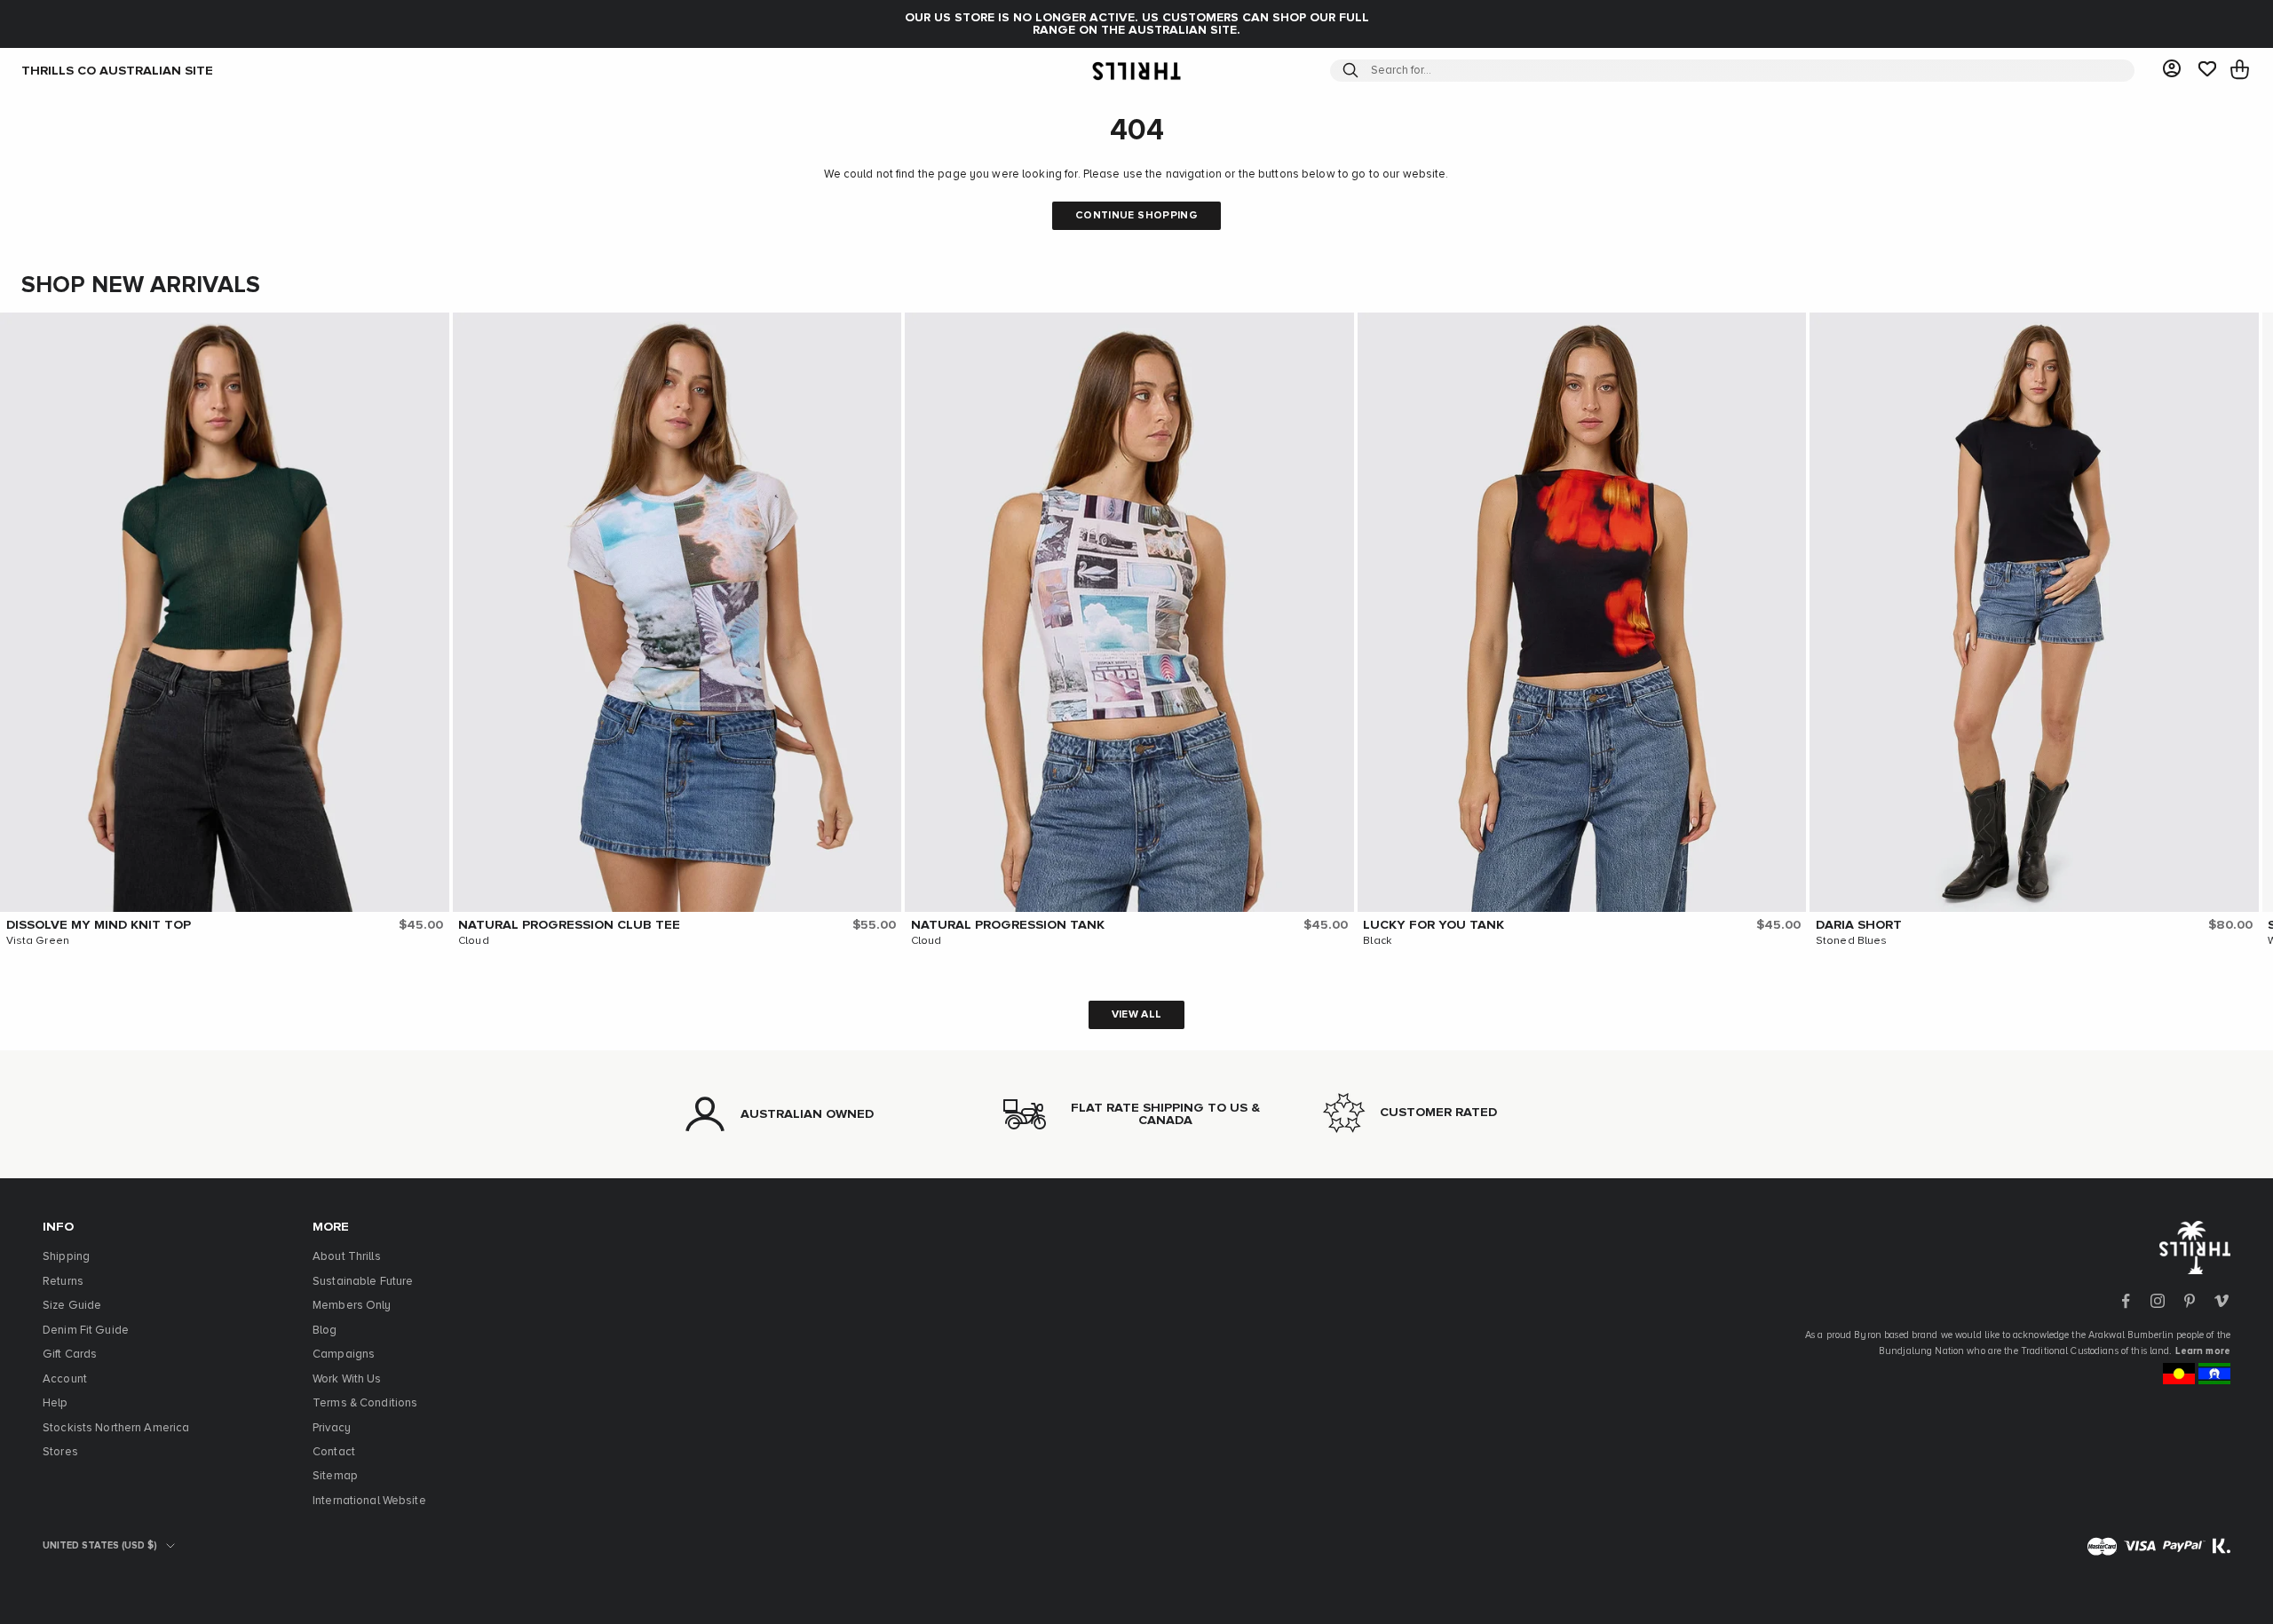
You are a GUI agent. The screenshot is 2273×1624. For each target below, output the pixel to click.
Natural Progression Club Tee (569, 925)
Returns (63, 1282)
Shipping (66, 1257)
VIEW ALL (1137, 1015)
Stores (60, 1452)
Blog (325, 1331)
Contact (334, 1452)
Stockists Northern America (116, 1428)
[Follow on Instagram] (2158, 1301)
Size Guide (72, 1306)
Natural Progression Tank (1008, 925)
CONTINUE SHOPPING (1136, 216)
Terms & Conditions (365, 1403)
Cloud (474, 941)
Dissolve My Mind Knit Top (99, 925)
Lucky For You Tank (1433, 925)
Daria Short (1859, 925)
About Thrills (347, 1257)
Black (1377, 941)
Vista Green (38, 941)
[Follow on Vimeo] (2222, 1301)
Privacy (332, 1428)
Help (55, 1403)
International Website (369, 1501)
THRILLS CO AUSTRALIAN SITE (117, 70)
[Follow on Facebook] (2126, 1301)
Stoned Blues (1852, 941)
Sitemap (335, 1476)
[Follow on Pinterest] (2190, 1301)
